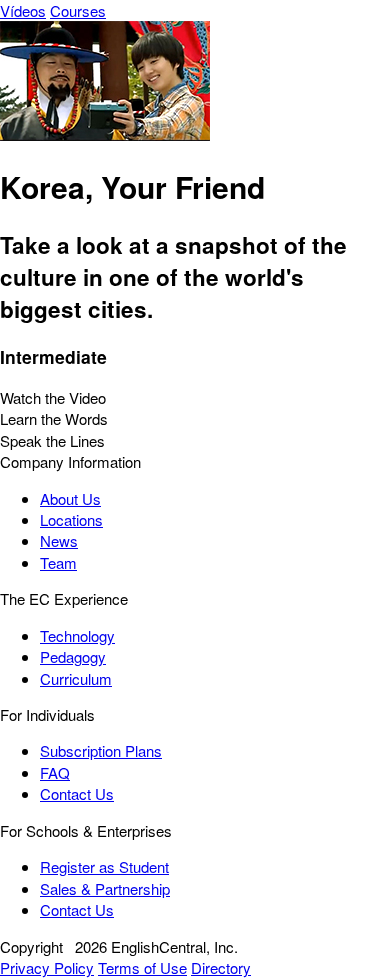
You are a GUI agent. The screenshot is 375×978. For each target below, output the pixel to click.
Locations (71, 519)
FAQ (55, 772)
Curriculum (76, 678)
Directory (221, 967)
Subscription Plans (101, 750)
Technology (77, 635)
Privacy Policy (47, 967)
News (59, 540)
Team (58, 562)
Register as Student (104, 866)
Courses (78, 10)
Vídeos (23, 10)
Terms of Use (142, 967)
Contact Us (77, 793)
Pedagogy (73, 656)
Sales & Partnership (105, 888)
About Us (70, 498)
